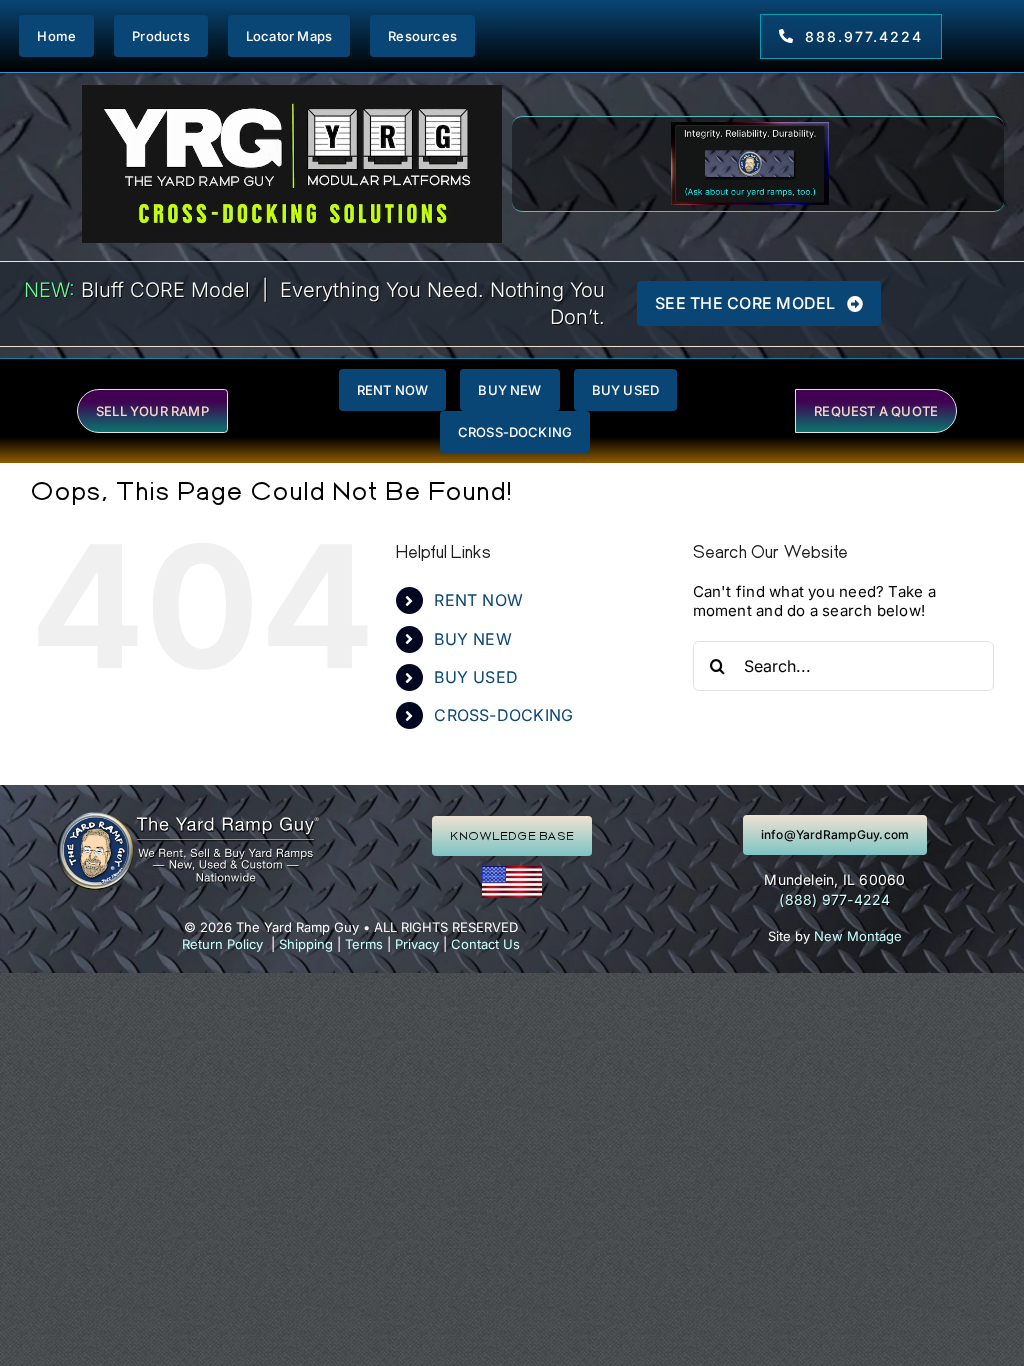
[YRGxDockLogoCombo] (292, 92)
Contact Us (485, 944)
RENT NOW (478, 600)
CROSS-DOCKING (503, 715)
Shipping (306, 944)
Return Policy (222, 944)
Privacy (417, 944)
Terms (364, 944)
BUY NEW (473, 639)
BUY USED (476, 677)
